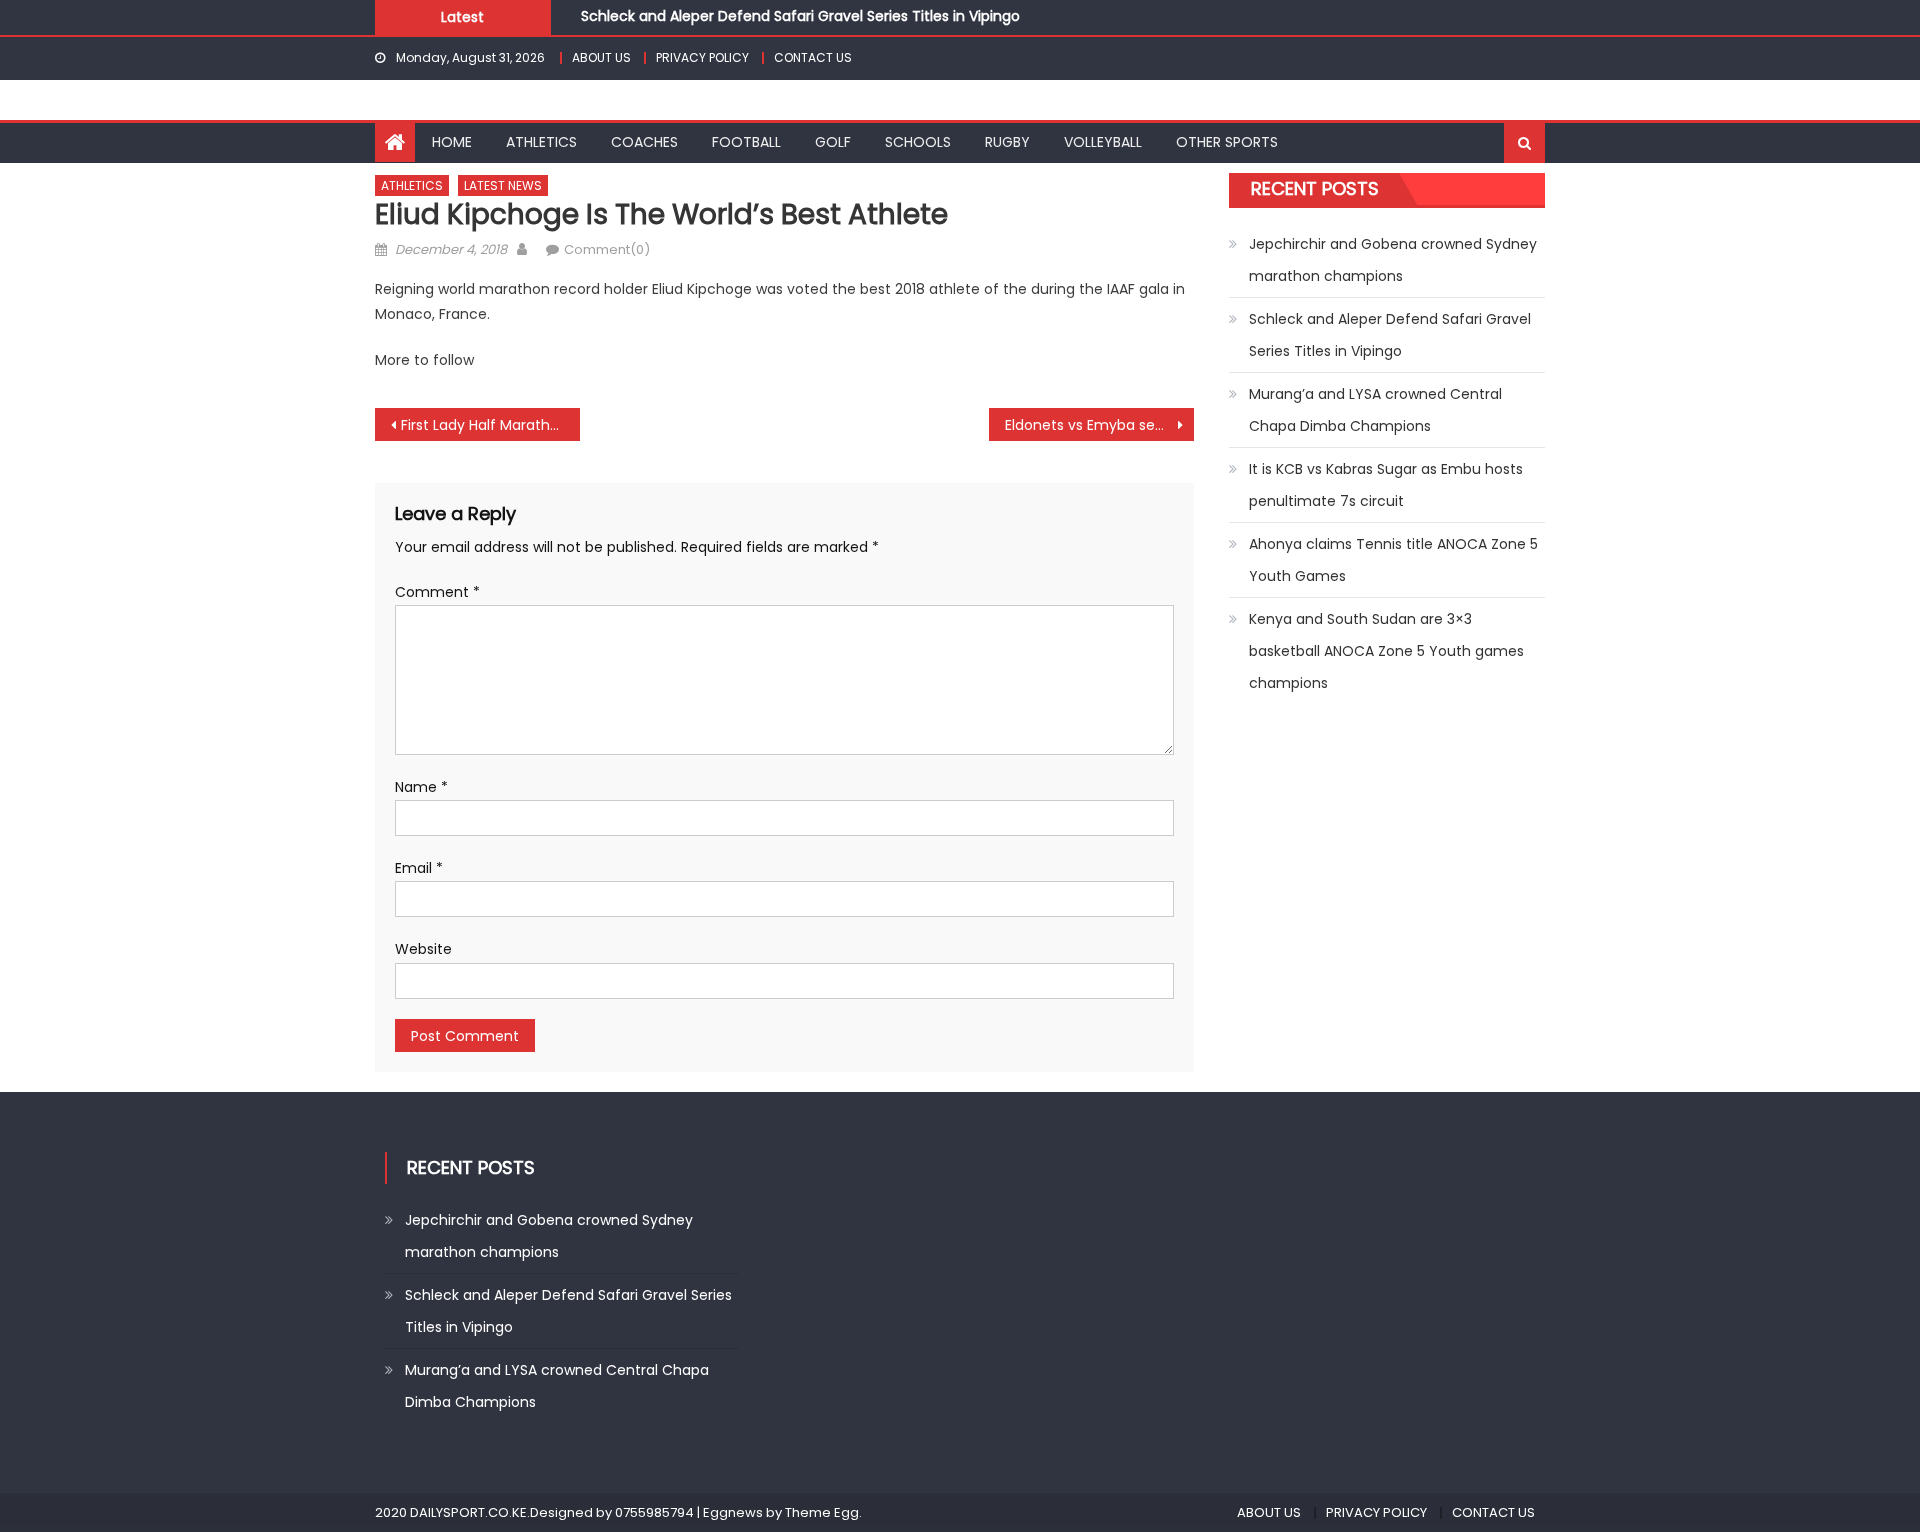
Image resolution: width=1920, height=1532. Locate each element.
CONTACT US (813, 57)
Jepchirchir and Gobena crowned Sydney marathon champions (1393, 260)
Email (419, 868)
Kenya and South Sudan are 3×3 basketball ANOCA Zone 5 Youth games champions (1386, 651)
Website (423, 949)
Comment (437, 592)
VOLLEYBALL (1103, 142)
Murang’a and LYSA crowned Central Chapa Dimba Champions (1375, 410)
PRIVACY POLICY (702, 57)
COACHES (644, 142)
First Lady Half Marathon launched (490, 425)
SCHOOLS (918, 142)
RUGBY (1007, 142)
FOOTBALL (746, 142)
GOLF (833, 142)
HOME (452, 142)
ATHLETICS (541, 142)
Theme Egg (822, 1512)
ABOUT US (601, 57)
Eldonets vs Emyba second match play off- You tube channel (1099, 425)
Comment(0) (607, 249)
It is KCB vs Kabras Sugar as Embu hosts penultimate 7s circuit (1386, 485)
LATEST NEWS (503, 185)
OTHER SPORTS (1227, 142)
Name (421, 787)
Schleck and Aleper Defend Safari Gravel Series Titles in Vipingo (800, 16)
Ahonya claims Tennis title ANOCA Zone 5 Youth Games (1393, 560)
